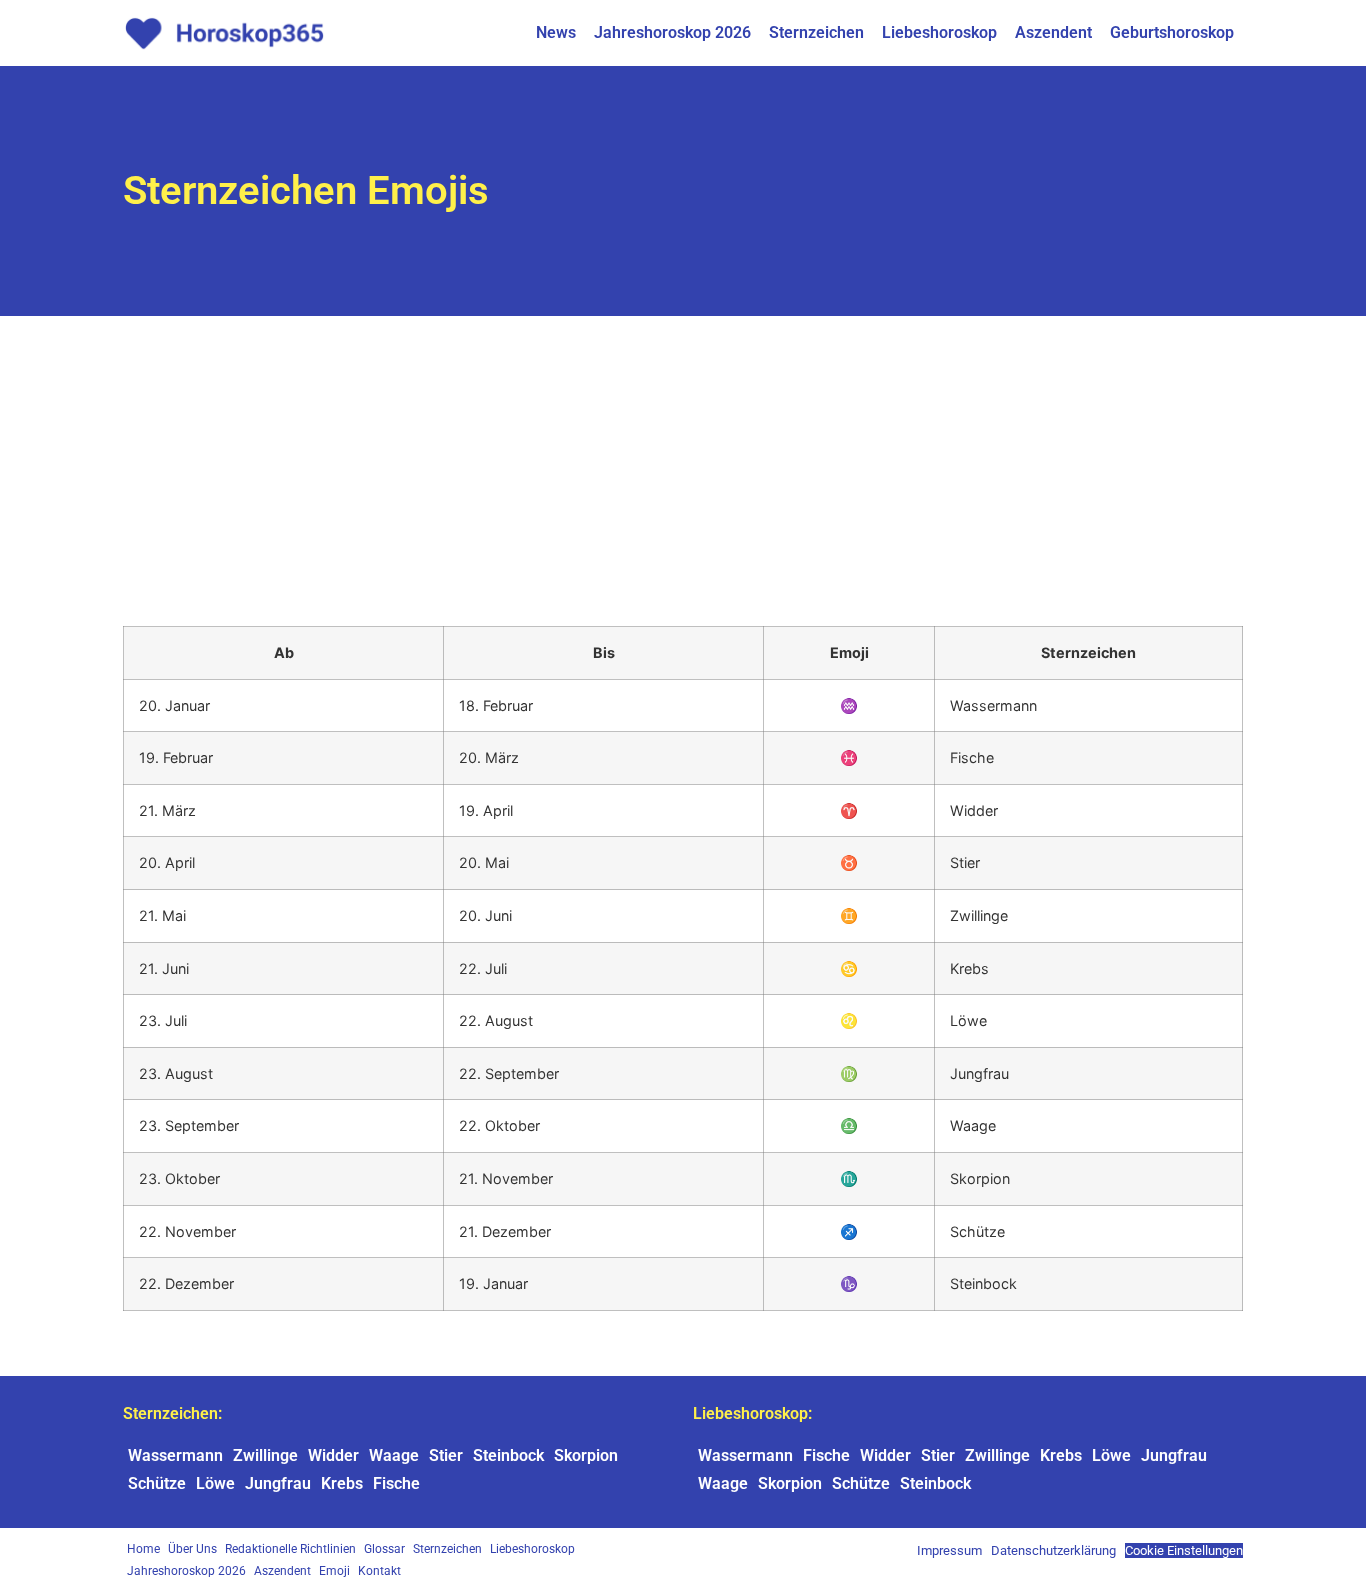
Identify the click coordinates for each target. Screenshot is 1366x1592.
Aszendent (1053, 32)
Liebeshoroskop (939, 32)
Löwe (215, 1483)
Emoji (334, 1571)
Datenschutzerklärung (1053, 1550)
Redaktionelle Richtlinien (290, 1549)
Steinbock (508, 1455)
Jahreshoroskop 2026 (672, 32)
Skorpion (586, 1455)
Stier (446, 1455)
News (556, 32)
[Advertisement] (683, 466)
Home (143, 1549)
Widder (333, 1455)
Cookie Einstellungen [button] (1184, 1550)
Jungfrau (278, 1483)
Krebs (342, 1483)
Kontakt (379, 1571)
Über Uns (192, 1549)
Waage (394, 1455)
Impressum (949, 1550)
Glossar (384, 1549)
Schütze (157, 1483)
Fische (396, 1483)
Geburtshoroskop (1172, 32)
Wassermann (175, 1455)
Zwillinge (265, 1455)
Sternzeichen (816, 32)
